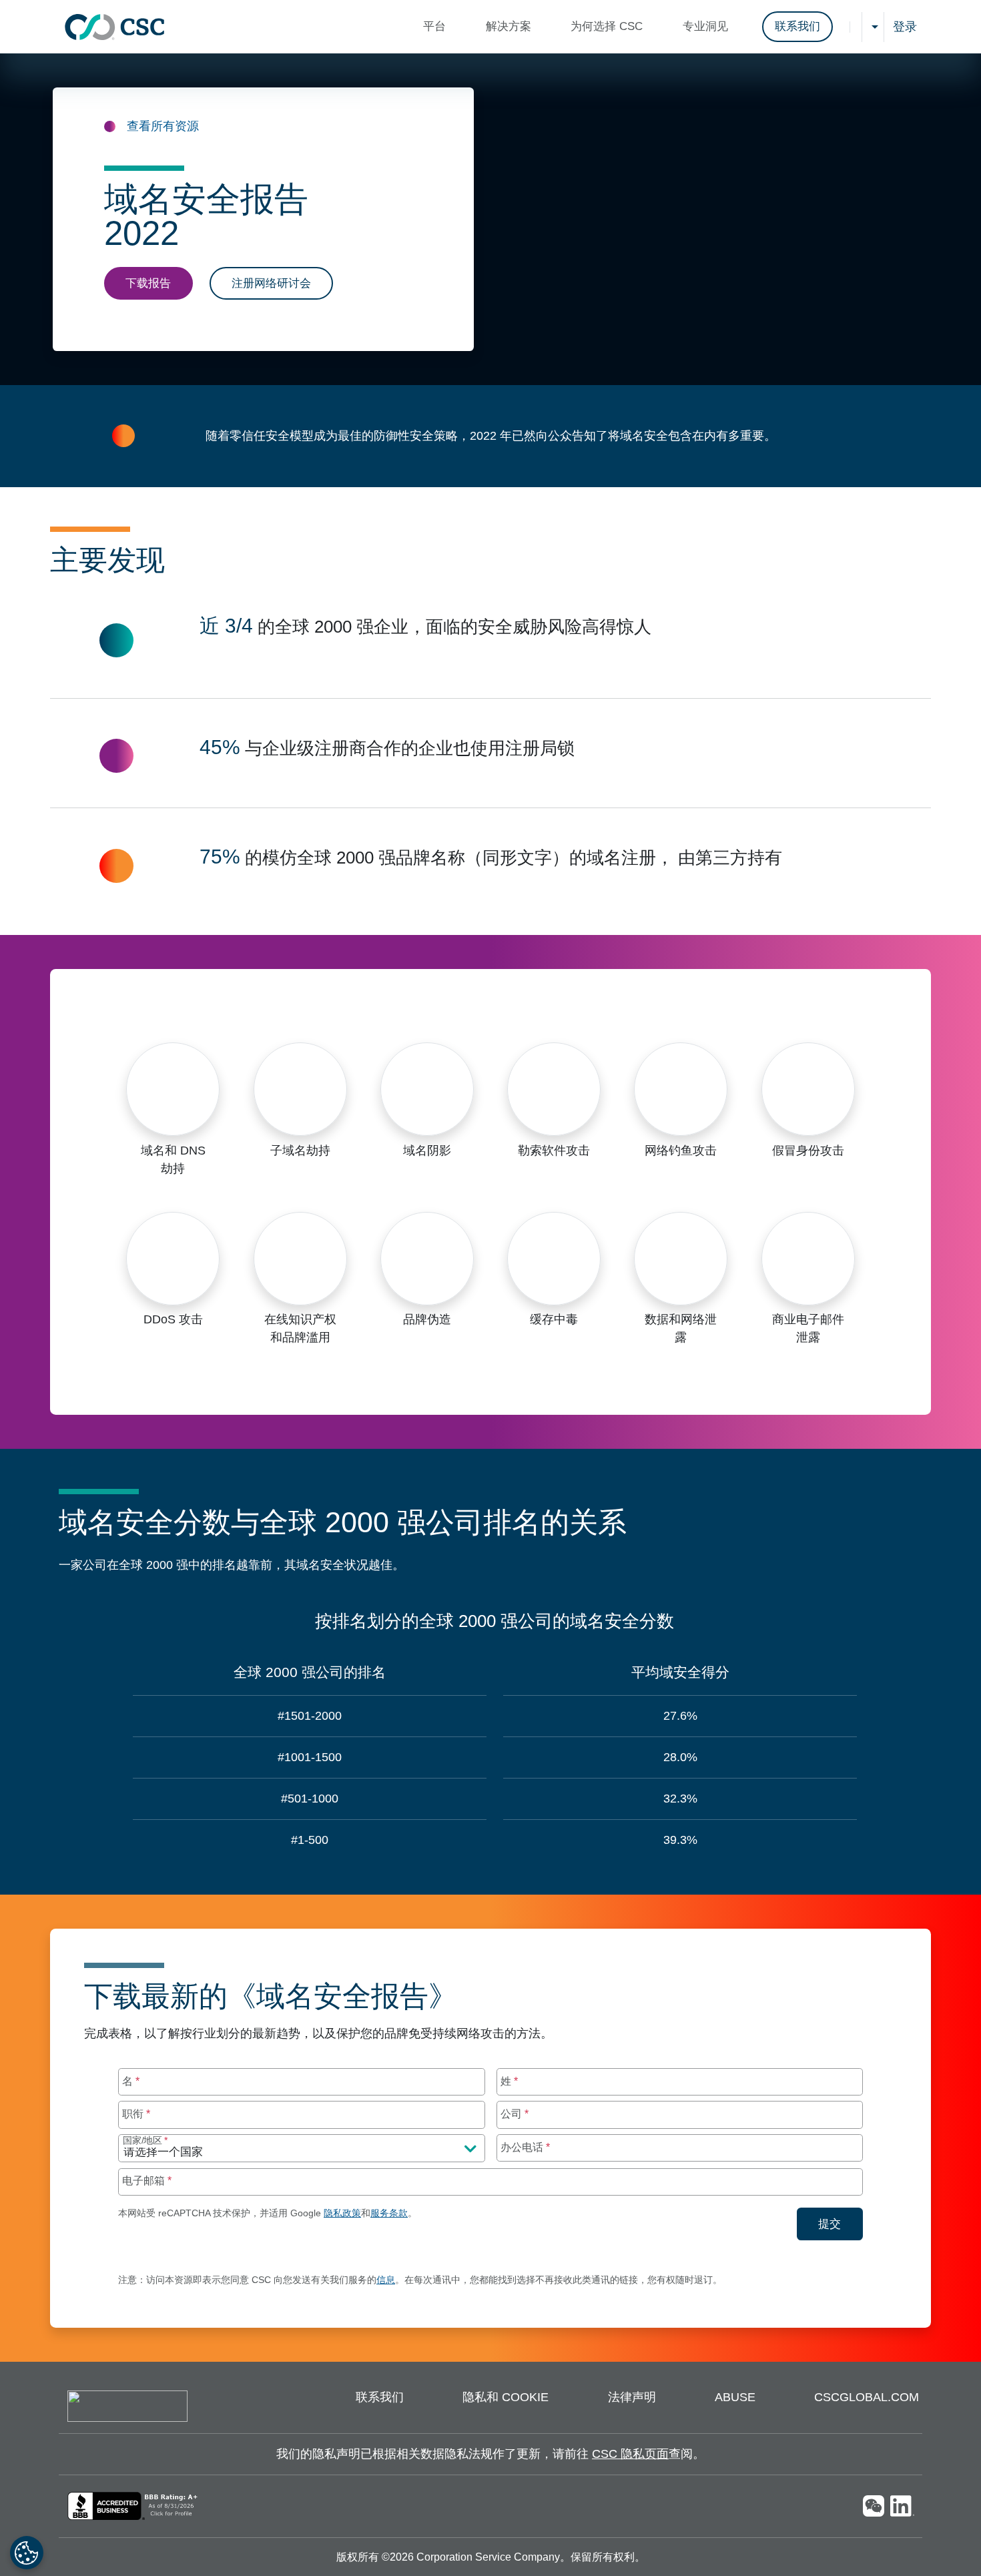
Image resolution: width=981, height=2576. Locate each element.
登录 (905, 27)
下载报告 (148, 283)
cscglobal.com (867, 2397)
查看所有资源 (163, 126)
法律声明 (632, 2397)
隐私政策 (342, 2213)
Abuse (735, 2397)
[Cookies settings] (27, 2553)
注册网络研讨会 (271, 283)
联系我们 (797, 26)
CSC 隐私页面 (630, 2454)
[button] (438, 27)
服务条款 (389, 2213)
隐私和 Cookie (506, 2397)
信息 (386, 2280)
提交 (841, 2224)
